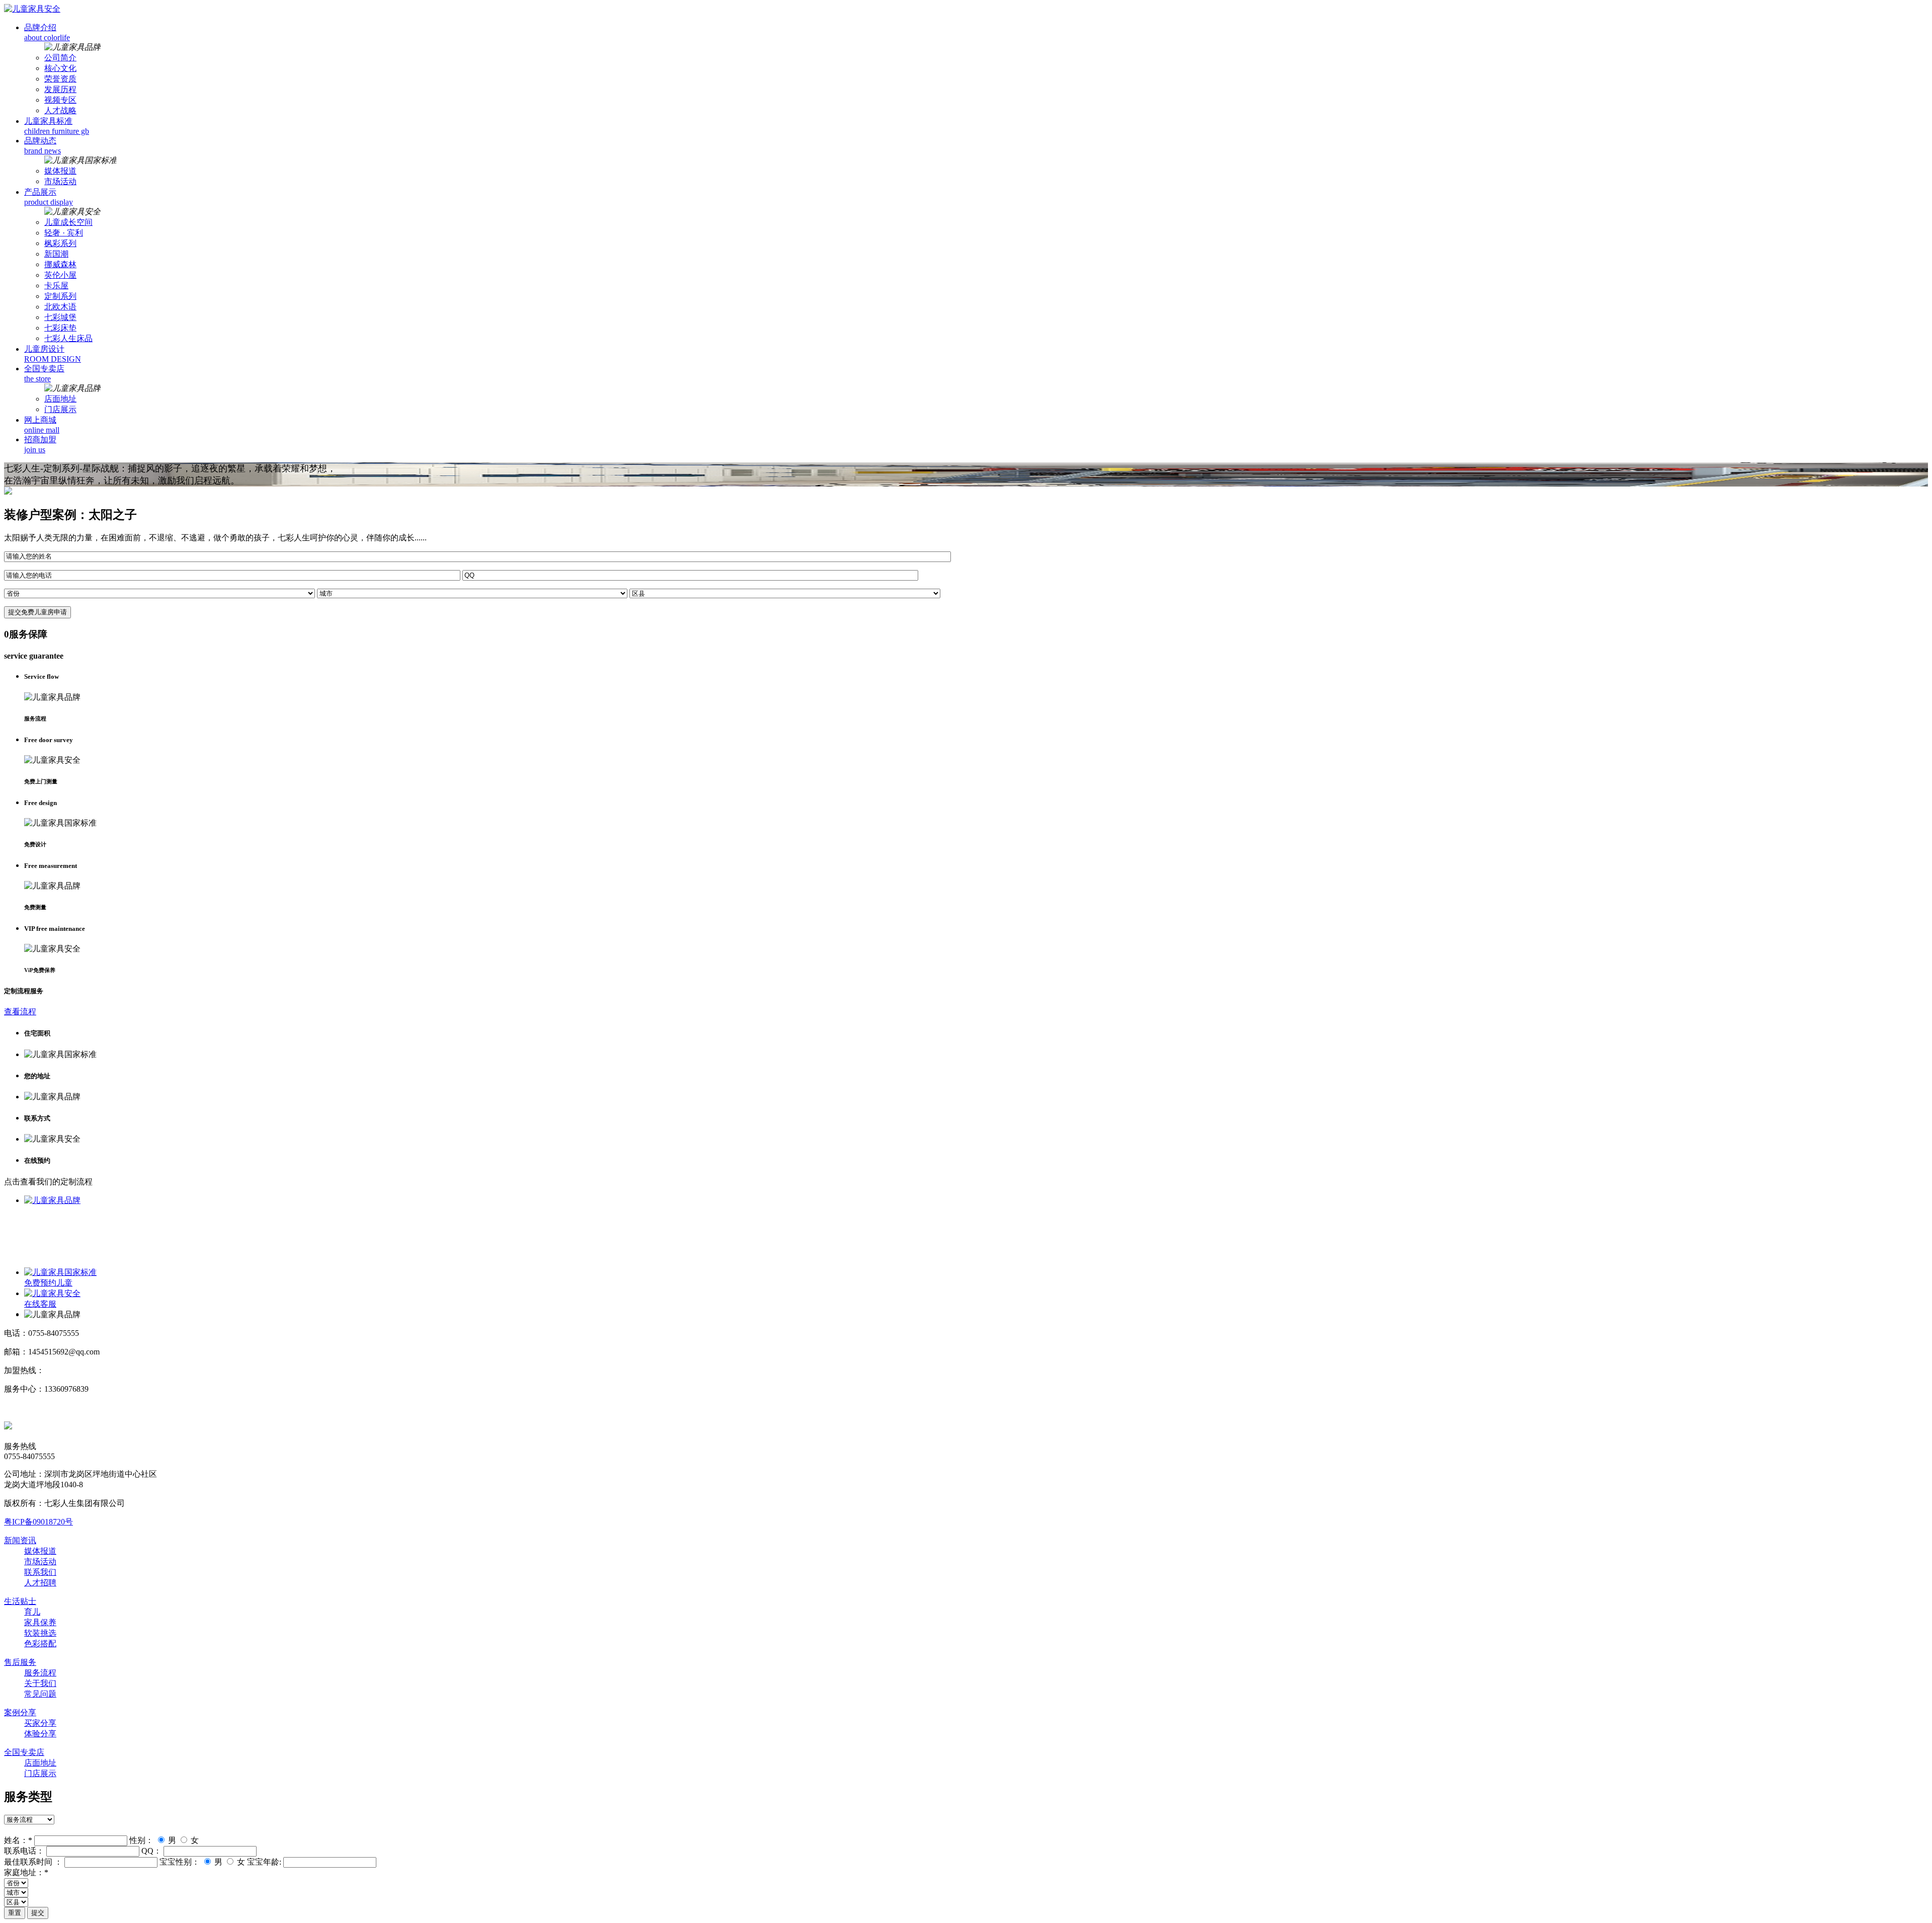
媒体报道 (60, 171)
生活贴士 (20, 1601)
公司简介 (60, 58)
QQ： (151, 1851)
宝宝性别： (180, 1862)
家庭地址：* (26, 1872)
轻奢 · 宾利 (64, 233)
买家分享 (40, 1723)
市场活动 (60, 181)
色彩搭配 (40, 1644)
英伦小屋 (60, 275)
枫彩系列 (60, 243)
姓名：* (18, 1840)
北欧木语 (60, 307)
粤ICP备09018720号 (38, 1522)
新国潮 (56, 254)
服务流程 (40, 1673)
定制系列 (60, 296)
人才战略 (60, 110)
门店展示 (60, 409)
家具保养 (40, 1622)
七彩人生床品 (68, 338)
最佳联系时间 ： (33, 1862)
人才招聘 (40, 1583)
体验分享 (40, 1734)
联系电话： (24, 1851)
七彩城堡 (60, 317)
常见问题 (40, 1694)
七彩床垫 (60, 328)
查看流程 (20, 1012)
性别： (141, 1840)
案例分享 (20, 1712)
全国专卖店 (24, 1752)
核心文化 (60, 68)
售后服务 (20, 1662)
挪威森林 (60, 264)
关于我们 (40, 1683)
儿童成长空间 (68, 222)
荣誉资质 (60, 79)
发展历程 (60, 89)
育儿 (32, 1612)
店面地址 (60, 399)
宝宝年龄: (264, 1862)
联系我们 (40, 1572)
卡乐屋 (56, 286)
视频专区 (60, 100)
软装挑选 (40, 1633)
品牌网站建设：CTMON (47, 1408)
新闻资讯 (20, 1540)
